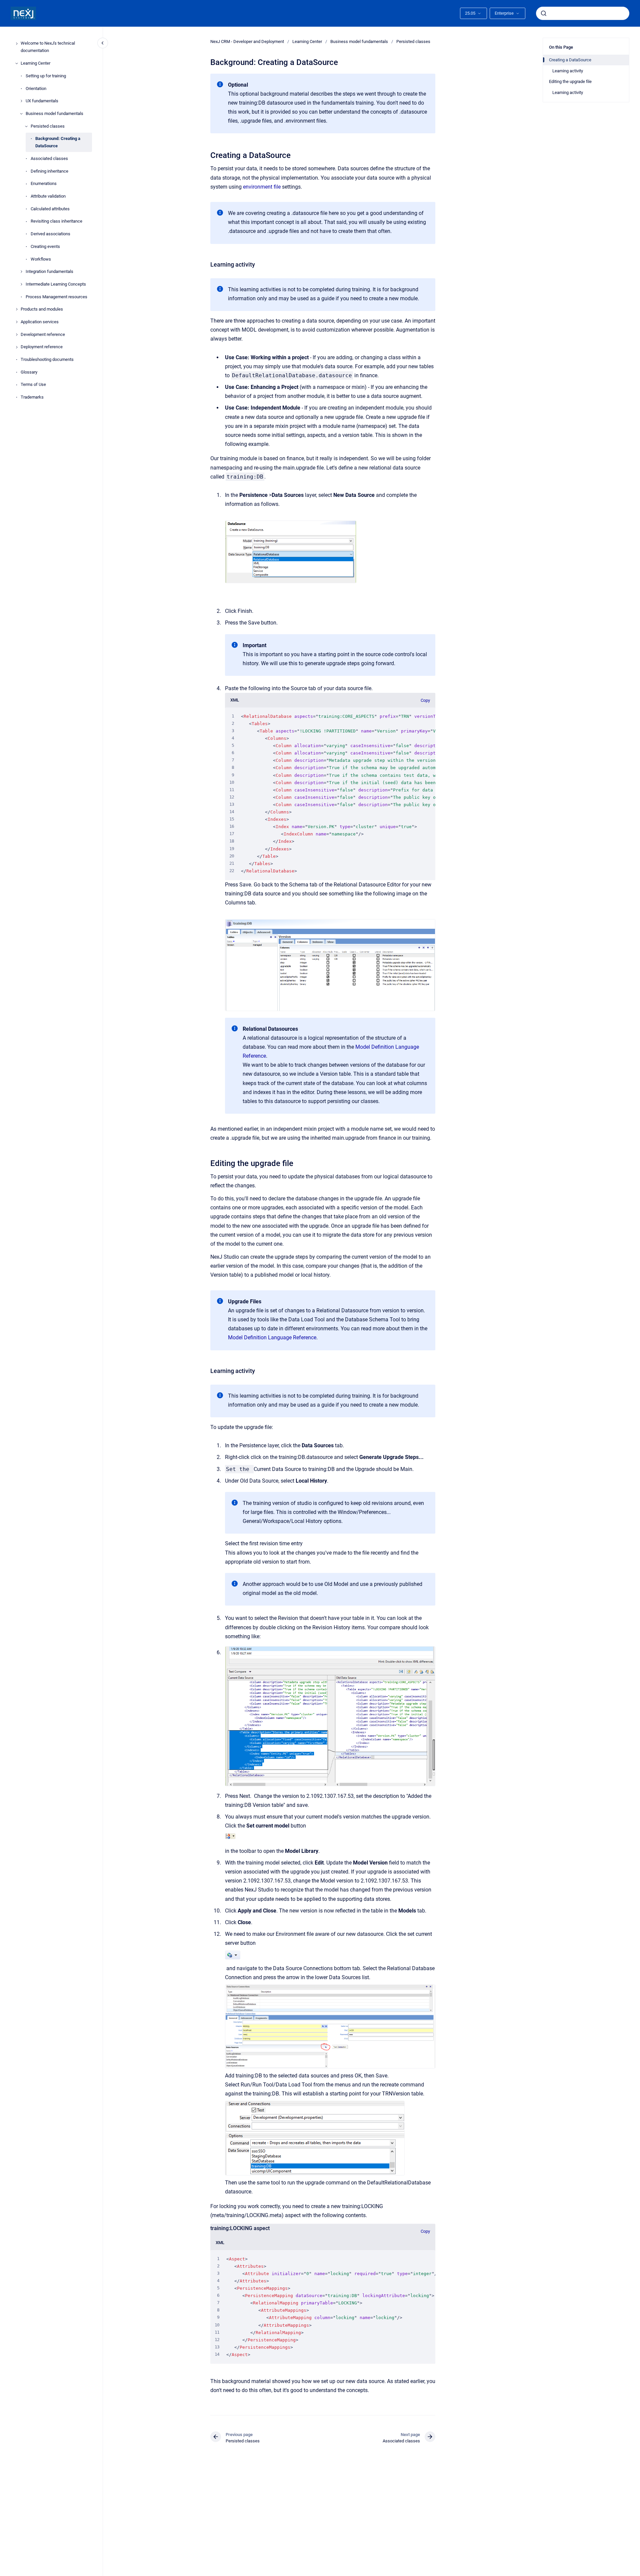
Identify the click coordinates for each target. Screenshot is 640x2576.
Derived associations (50, 234)
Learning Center (35, 63)
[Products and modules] (17, 309)
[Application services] (17, 322)
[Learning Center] (17, 63)
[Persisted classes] (26, 126)
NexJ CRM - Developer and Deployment (247, 41)
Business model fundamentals (54, 113)
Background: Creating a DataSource (58, 142)
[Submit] (544, 13)
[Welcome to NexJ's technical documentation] (17, 44)
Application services (40, 322)
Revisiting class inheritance (56, 221)
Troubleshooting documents (47, 359)
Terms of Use (33, 385)
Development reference (43, 334)
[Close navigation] (103, 43)
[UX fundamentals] (21, 101)
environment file (262, 187)
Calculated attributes (50, 209)
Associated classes (49, 158)
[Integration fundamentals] (21, 272)
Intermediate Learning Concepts (56, 284)
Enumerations (44, 184)
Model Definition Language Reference (272, 1337)
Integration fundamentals (49, 272)
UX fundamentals (42, 101)
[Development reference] (17, 335)
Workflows (41, 259)
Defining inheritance (49, 171)
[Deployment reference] (17, 347)
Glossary (29, 372)
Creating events (45, 246)
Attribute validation (48, 196)
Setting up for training (46, 76)
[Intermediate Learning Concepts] (21, 284)
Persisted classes (48, 126)
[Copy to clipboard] (207, 154)
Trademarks (32, 397)
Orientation (36, 88)
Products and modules (42, 309)
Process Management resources (56, 297)
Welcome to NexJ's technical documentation (48, 47)
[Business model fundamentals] (21, 114)
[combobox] (583, 13)
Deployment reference (42, 347)
